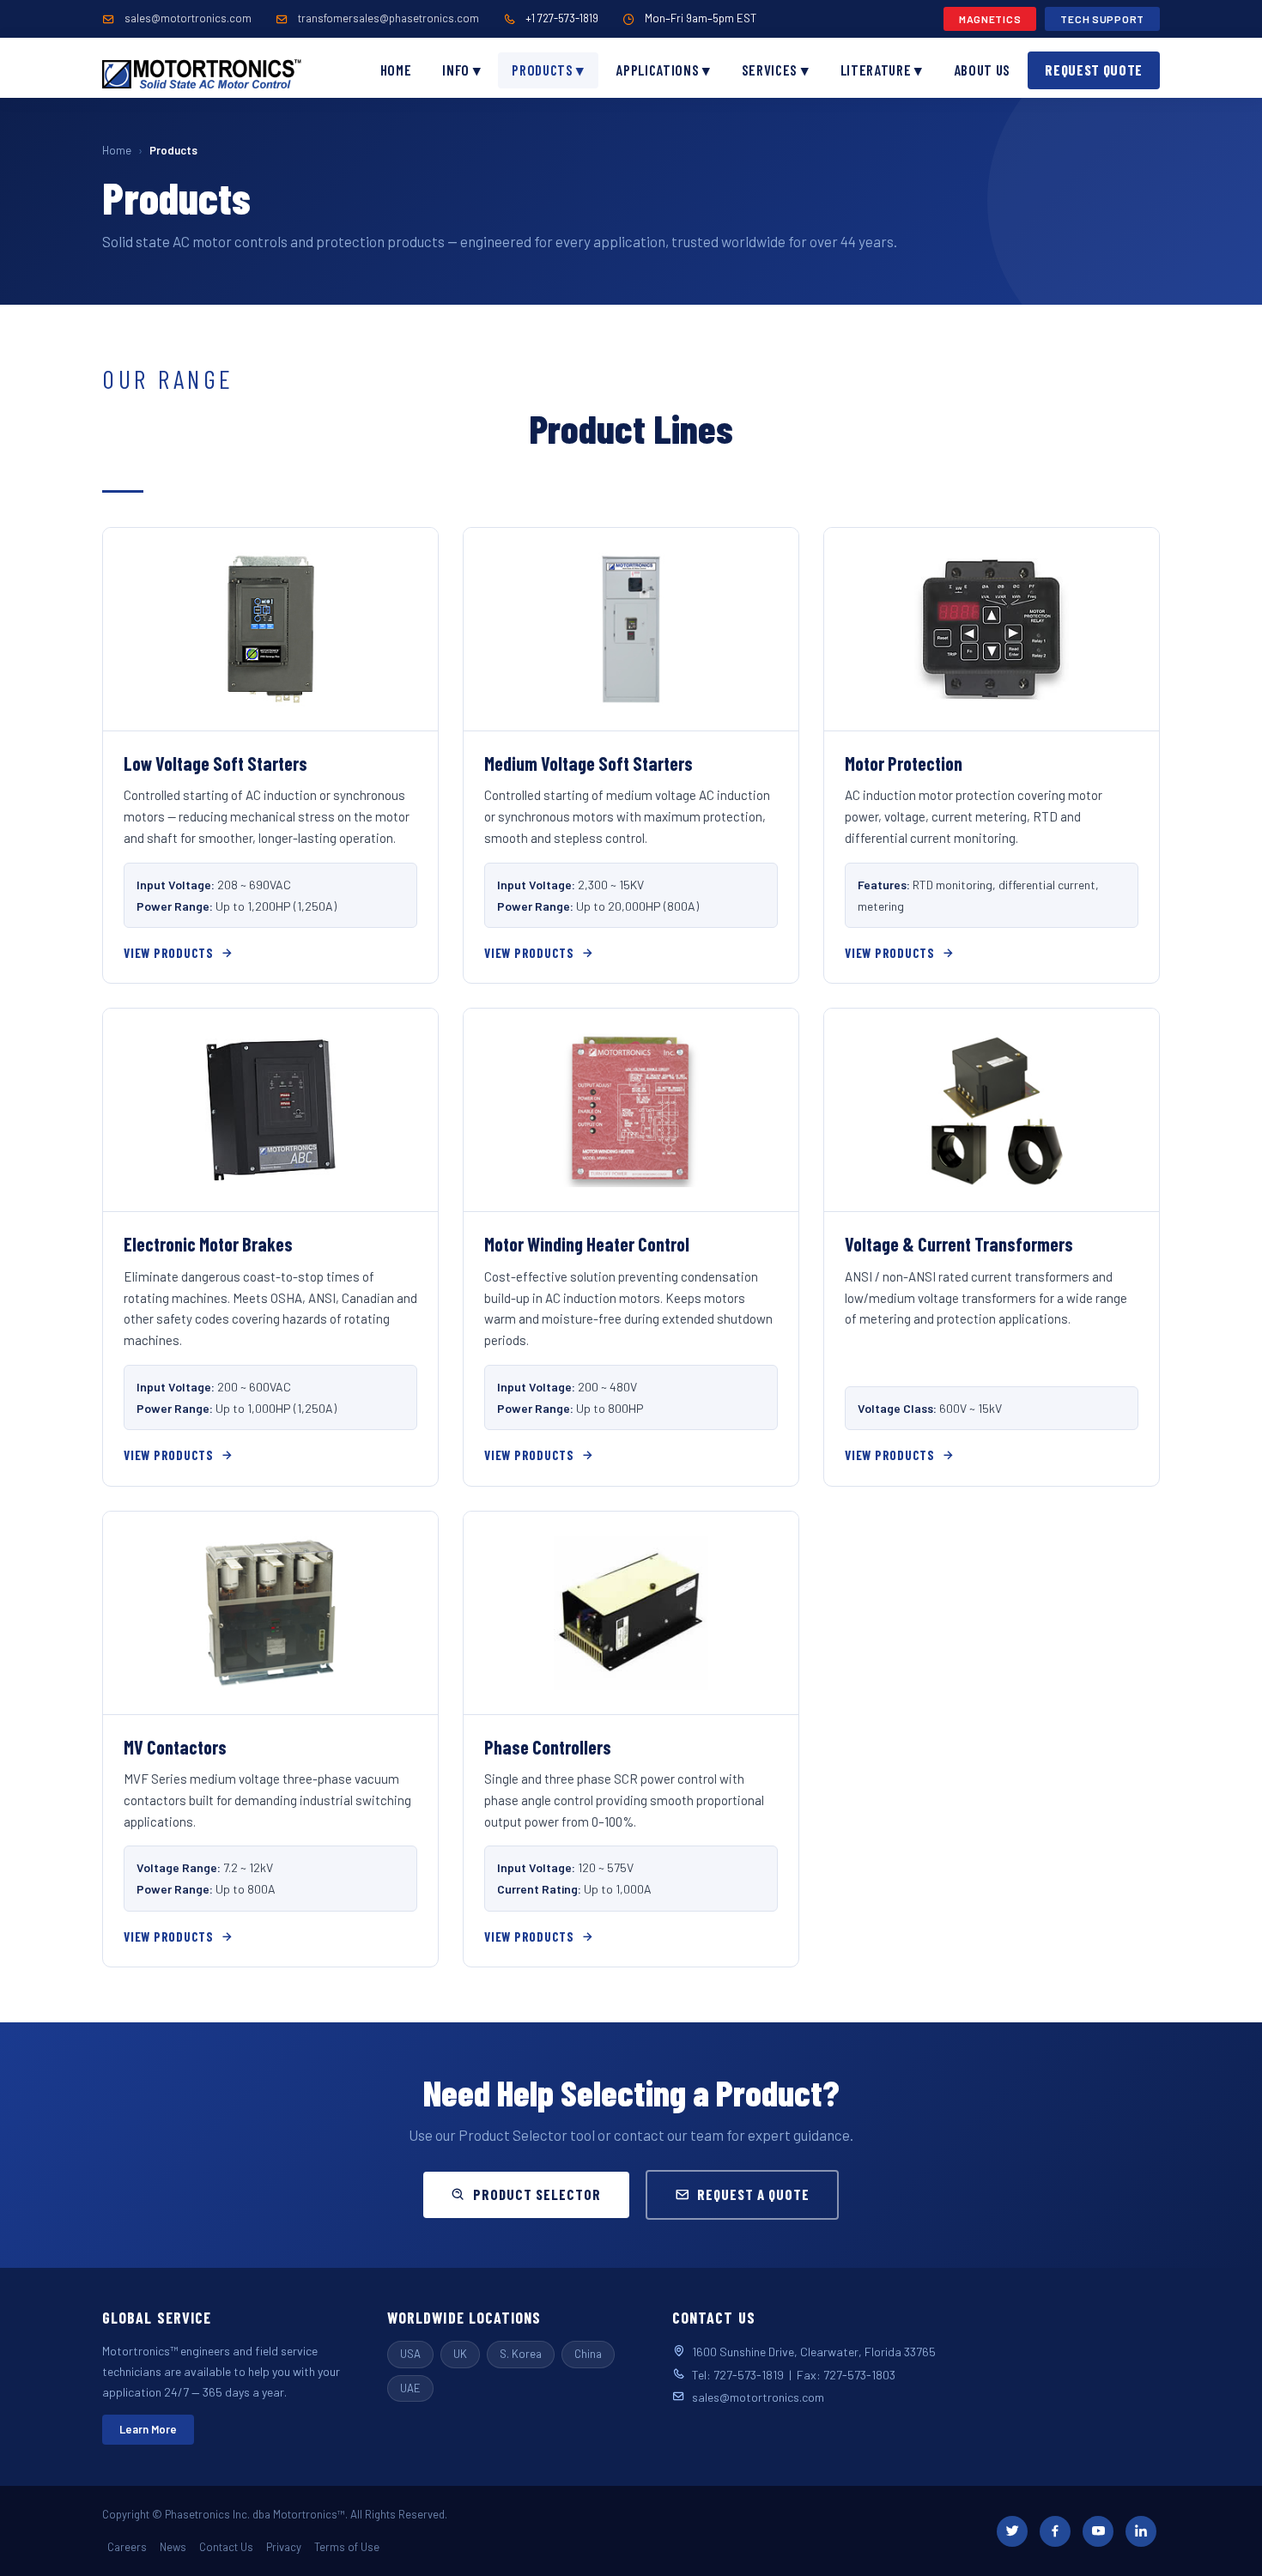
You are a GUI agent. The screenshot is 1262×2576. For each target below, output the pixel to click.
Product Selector (537, 2194)
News (173, 2547)
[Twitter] (1012, 2531)
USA (410, 2354)
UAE (410, 2388)
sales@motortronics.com (188, 18)
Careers (127, 2547)
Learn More (148, 2429)
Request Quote (1094, 70)
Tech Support (1102, 19)
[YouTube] (1098, 2531)
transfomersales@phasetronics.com (388, 18)
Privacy (284, 2547)
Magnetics (990, 19)
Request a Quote (753, 2194)
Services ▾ (776, 70)
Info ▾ (461, 70)
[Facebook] (1055, 2531)
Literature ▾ (882, 70)
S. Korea (521, 2354)
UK (460, 2354)
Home (396, 70)
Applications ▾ (663, 70)
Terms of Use (347, 2547)
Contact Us (226, 2547)
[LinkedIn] (1141, 2531)
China (588, 2354)
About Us (982, 70)
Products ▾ (548, 70)
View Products (169, 953)
